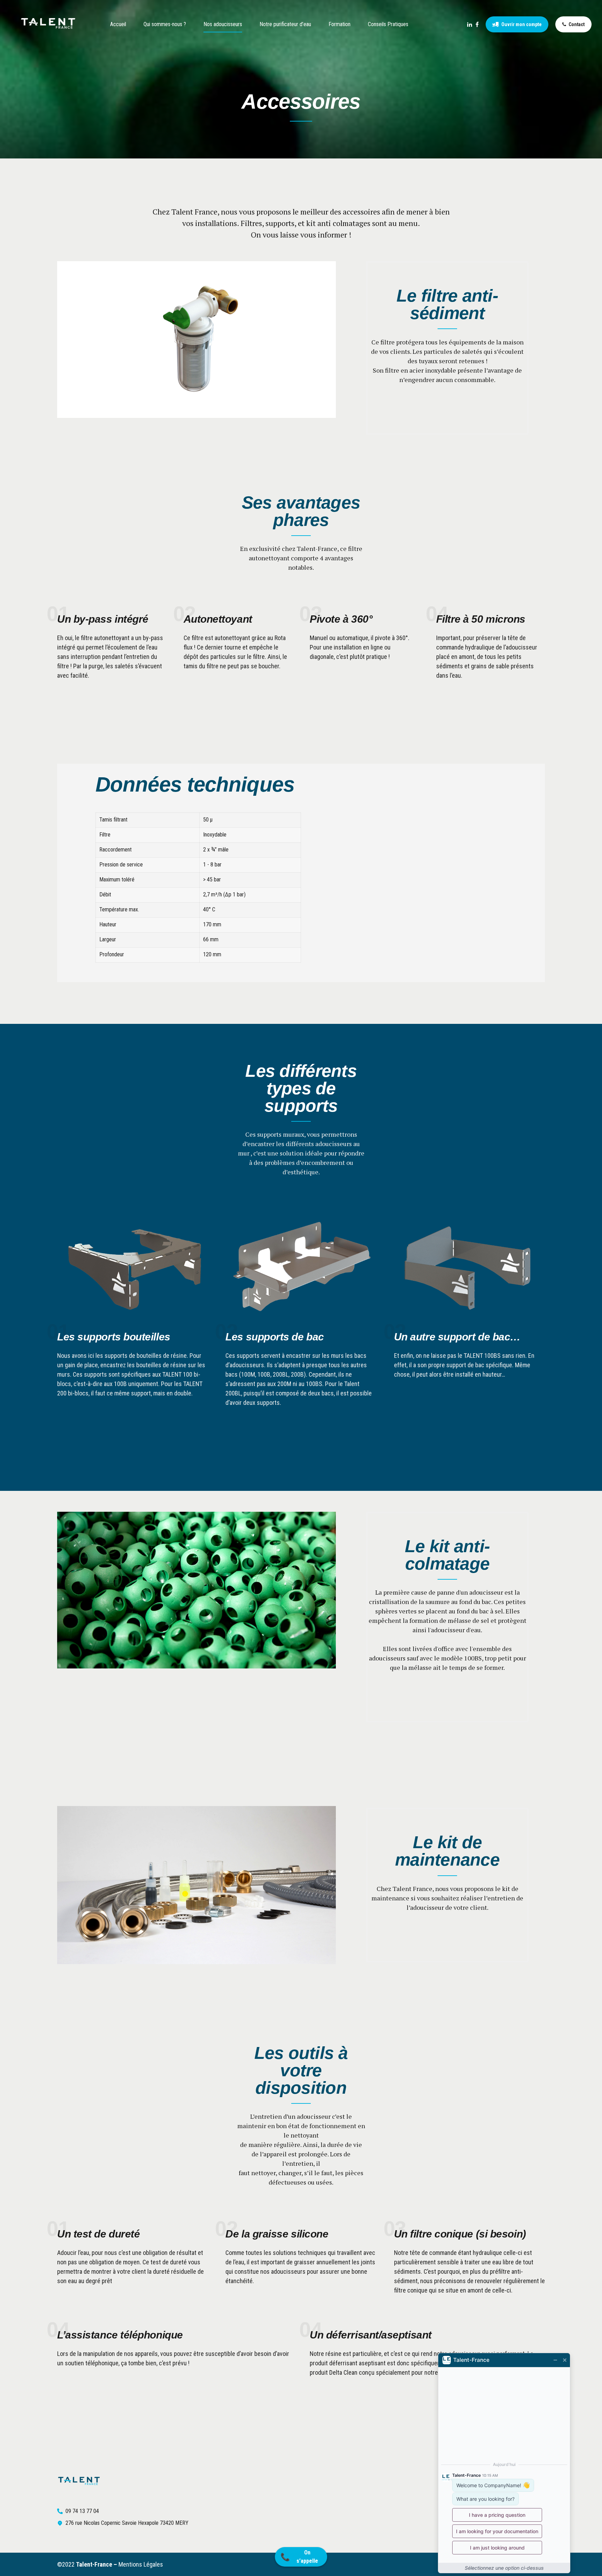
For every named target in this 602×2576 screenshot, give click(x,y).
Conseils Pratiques (388, 24)
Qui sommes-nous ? (165, 24)
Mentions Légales (141, 2564)
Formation (339, 24)
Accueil (118, 24)
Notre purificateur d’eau (285, 24)
